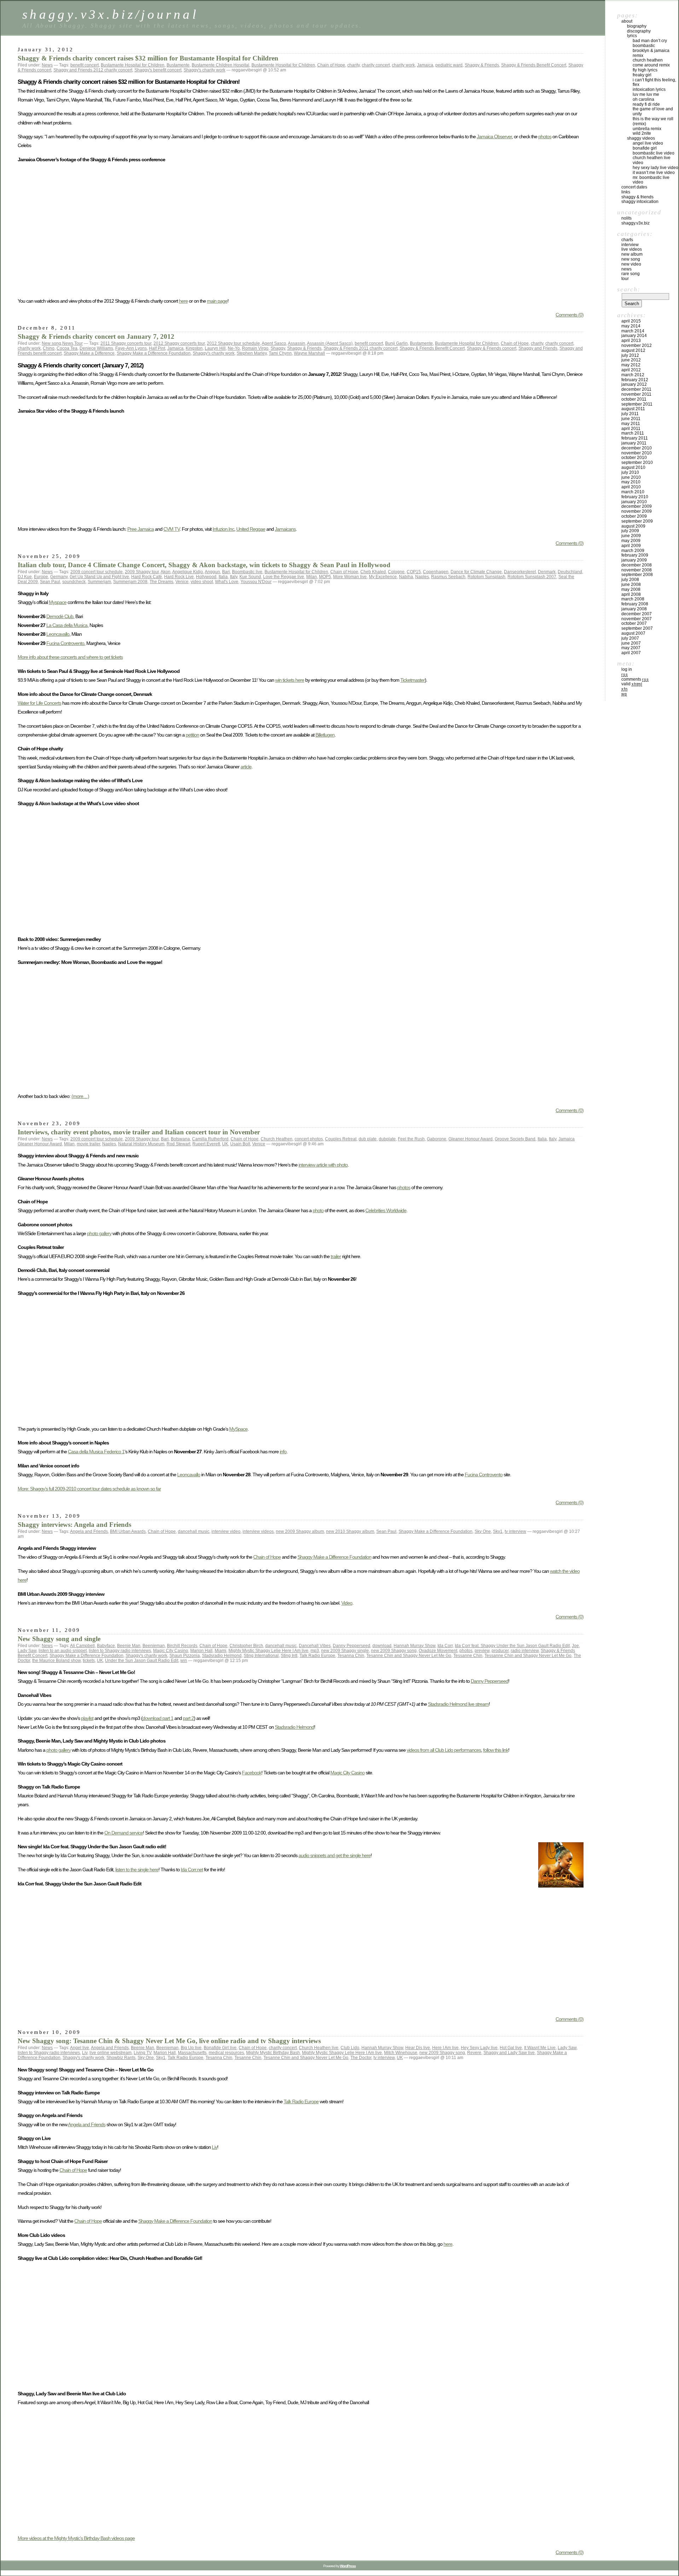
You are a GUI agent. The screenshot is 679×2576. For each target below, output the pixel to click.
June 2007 (631, 643)
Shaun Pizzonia (185, 1656)
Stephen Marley (252, 353)
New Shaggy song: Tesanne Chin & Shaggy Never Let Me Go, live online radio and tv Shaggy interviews (169, 2041)
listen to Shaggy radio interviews (120, 1651)
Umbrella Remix (647, 129)
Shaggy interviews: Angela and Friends (74, 1525)
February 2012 (635, 380)
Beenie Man (129, 1646)
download (382, 1646)
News (47, 65)
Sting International (261, 1656)
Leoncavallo (58, 634)
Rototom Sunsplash (486, 577)
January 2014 (634, 336)
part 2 (188, 1718)
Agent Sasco (274, 343)
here (183, 301)
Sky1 (498, 1531)
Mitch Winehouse (401, 2053)
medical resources (226, 2053)
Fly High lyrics (645, 70)
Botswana (180, 1139)
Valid (632, 684)
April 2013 (631, 341)
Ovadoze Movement (438, 1651)
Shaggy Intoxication (640, 202)
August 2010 (633, 467)
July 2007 (630, 638)
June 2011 (631, 419)
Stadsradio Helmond (222, 1656)
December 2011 (636, 389)
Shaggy (278, 348)
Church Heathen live (319, 2048)
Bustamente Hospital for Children (283, 65)
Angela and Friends (89, 1531)
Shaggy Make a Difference (89, 353)
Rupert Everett (206, 1144)
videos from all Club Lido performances (444, 1750)
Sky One (483, 1531)
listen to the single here (137, 1870)
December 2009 (637, 506)
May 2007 (631, 648)
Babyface (106, 1646)
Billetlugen (325, 735)
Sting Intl (289, 1656)
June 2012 (631, 360)
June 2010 (631, 477)
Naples (422, 577)
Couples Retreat (341, 1139)
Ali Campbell (82, 1646)
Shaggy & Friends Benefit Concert (534, 65)
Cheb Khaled (373, 572)
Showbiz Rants (121, 2058)
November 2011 (636, 394)
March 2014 (633, 331)
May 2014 (631, 326)
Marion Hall (201, 1651)
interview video (226, 1531)
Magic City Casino (171, 1651)
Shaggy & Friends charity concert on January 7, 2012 (96, 336)
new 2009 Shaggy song (394, 1651)
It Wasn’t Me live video (654, 173)
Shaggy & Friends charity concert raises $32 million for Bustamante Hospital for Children (148, 58)
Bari (226, 572)
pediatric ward (449, 65)
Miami (220, 1651)
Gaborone (437, 1139)
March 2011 (633, 433)
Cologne (396, 572)
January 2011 (634, 443)
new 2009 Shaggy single (345, 1651)
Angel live (80, 2048)
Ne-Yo (234, 348)
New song (51, 343)
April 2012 (631, 370)
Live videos (632, 249)
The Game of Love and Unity (653, 111)
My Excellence (383, 577)
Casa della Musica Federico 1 (96, 1452)
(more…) (80, 1096)
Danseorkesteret (520, 572)
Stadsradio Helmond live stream (458, 1704)
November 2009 (637, 511)
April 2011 (631, 429)
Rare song (631, 274)
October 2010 (634, 458)
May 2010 (631, 482)
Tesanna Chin (351, 1656)
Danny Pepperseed (352, 1646)
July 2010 (630, 472)
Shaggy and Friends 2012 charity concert (93, 70)
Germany (59, 577)
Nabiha (406, 577)
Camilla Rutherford (210, 1139)
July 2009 (630, 531)
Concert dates (634, 187)
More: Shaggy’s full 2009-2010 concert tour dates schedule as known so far (89, 1489)
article (246, 767)
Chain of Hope (331, 65)
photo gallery (99, 1233)
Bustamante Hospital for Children (133, 65)
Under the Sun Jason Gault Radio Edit (142, 1661)
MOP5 (325, 577)
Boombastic (644, 46)
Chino (49, 348)
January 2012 (634, 384)
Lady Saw (27, 1651)
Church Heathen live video (652, 160)
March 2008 (633, 599)
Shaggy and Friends (538, 348)
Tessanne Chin (468, 1656)
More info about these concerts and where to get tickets (70, 657)
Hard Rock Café (147, 577)
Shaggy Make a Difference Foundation (154, 353)
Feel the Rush (411, 1139)
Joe (575, 1646)
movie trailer (88, 1144)
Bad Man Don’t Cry (650, 41)
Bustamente (178, 65)
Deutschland (570, 572)
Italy (234, 577)
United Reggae (251, 529)
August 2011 (633, 409)
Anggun (212, 572)
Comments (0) (570, 315)
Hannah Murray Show (414, 1646)
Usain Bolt (240, 1144)
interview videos (258, 1531)
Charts (627, 240)
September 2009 (637, 521)
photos (545, 136)
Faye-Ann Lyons (131, 348)
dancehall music (194, 1531)
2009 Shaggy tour (142, 572)
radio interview (525, 1651)
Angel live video (648, 143)
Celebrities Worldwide (386, 1210)
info (283, 1452)
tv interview (515, 1531)
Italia (223, 577)
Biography (637, 26)
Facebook (252, 1773)
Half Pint (157, 348)
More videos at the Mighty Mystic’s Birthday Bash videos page (76, 2538)
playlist (87, 1718)
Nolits (626, 218)
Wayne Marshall (309, 353)
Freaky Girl (642, 75)
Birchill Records (182, 1646)
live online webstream (111, 2053)
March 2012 (633, 375)
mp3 (315, 1651)
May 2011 (631, 424)
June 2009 (631, 536)
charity (353, 65)
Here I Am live (445, 2048)
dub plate (368, 1139)
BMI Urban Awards (128, 1531)
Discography (639, 31)
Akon (166, 572)
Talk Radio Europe (317, 1656)
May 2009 (631, 541)
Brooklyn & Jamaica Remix (651, 53)
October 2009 (634, 516)
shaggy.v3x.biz (636, 223)
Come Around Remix (651, 65)
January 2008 (634, 609)
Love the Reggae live (284, 577)
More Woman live (350, 577)
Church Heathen (277, 1139)
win (184, 1661)
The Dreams (161, 582)
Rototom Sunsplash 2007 (532, 577)
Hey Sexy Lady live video (655, 168)
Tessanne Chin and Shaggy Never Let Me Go (528, 1656)
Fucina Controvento (65, 643)
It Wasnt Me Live (540, 2048)
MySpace (238, 1429)
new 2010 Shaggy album (350, 1531)
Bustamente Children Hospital (220, 65)
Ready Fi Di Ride (646, 104)
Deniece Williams (96, 348)
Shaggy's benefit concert (158, 70)
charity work (403, 65)
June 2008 (631, 585)
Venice (182, 582)
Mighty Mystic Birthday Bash (273, 2053)
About (627, 21)
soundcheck (74, 582)
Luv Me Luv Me (646, 94)
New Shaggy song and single (59, 1639)
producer (500, 1651)
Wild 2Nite (642, 133)
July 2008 (630, 580)
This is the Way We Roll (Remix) (653, 121)
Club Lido (350, 2048)
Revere (474, 2053)
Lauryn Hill (215, 348)
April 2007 (631, 653)
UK (225, 1144)
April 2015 (631, 321)
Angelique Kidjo (188, 572)
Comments (635, 679)
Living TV (143, 2053)
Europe (41, 577)
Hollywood (206, 577)
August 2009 (633, 526)
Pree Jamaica (141, 529)
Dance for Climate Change (476, 572)
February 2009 (635, 555)
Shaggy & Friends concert (492, 348)
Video (347, 1603)
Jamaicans (285, 529)
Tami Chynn (280, 353)
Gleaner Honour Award (471, 1139)
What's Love (227, 582)
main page (217, 301)
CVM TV (172, 529)
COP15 (414, 572)
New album (632, 254)
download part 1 (158, 1718)
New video (631, 264)
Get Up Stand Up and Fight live (99, 577)
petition (192, 735)
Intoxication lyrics (649, 89)
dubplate (387, 1139)
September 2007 (637, 628)
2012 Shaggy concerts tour (179, 343)
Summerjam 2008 (130, 582)
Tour (79, 343)
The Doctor (361, 2058)
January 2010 (634, 502)
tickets (89, 1661)
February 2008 (635, 604)
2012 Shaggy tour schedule (233, 343)
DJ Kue (25, 577)
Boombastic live (247, 572)
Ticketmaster (413, 680)
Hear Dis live (418, 2048)
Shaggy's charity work (204, 70)
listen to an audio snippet (63, 1651)
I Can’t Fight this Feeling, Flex (654, 82)
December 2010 (637, 448)
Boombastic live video (654, 153)
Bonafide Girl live (220, 2048)
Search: (629, 289)
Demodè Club (60, 616)
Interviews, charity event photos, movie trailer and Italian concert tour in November (139, 1132)
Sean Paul (50, 582)
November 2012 (637, 345)
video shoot (202, 582)
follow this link (496, 1750)
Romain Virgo (255, 348)
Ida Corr (445, 1646)
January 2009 (634, 560)
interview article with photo (323, 1165)
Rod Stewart (178, 1144)
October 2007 (634, 623)
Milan (312, 577)
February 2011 (635, 438)
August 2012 (633, 350)
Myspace (58, 602)
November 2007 (637, 619)
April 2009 (631, 546)
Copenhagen (436, 572)
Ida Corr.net (192, 1870)
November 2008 (637, 570)
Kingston (194, 348)
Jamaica (425, 65)
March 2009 (633, 551)
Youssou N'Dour (256, 582)
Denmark (547, 572)
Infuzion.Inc (223, 529)
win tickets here (290, 680)
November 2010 (637, 453)
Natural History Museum (141, 1144)
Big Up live (191, 2048)
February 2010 (635, 497)
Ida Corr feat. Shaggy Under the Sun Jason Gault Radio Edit (512, 1646)
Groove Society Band (515, 1139)
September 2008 (637, 575)
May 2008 (631, 589)
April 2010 (631, 487)
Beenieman (154, 1646)
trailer (336, 1256)
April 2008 (631, 594)
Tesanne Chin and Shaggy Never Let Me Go (409, 1656)
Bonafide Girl (645, 148)
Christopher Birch (246, 1646)
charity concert (376, 65)
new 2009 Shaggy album (300, 1531)
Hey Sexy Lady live (479, 2048)
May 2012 (631, 365)
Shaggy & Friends (482, 65)
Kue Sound (250, 577)
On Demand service (124, 1833)
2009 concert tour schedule (97, 572)
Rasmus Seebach (448, 577)
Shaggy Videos (641, 138)
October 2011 (634, 399)
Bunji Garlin (396, 343)
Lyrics (632, 36)
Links (626, 192)
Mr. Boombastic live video (651, 180)
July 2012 (630, 355)
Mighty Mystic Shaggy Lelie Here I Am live (268, 1651)
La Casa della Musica (67, 625)
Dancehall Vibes (315, 1646)
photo (318, 1210)
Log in (627, 669)
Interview (630, 245)
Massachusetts (192, 2053)
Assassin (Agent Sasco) (330, 343)
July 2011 (630, 414)
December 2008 (637, 565)
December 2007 (637, 614)
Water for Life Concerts (39, 703)
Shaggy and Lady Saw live (509, 2053)
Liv (85, 2053)
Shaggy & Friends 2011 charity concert (361, 348)
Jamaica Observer (494, 136)
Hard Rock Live (179, 577)
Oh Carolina (643, 99)
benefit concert (85, 65)
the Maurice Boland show (56, 1661)
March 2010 (633, 492)
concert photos (309, 1139)
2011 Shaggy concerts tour (126, 343)
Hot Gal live (511, 2048)
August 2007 (633, 633)
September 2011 (637, 404)
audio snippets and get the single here (335, 1855)
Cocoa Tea (67, 348)
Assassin (297, 343)
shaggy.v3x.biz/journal (110, 14)
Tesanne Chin (248, 2058)
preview (482, 1651)
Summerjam (99, 582)
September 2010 (637, 463)
